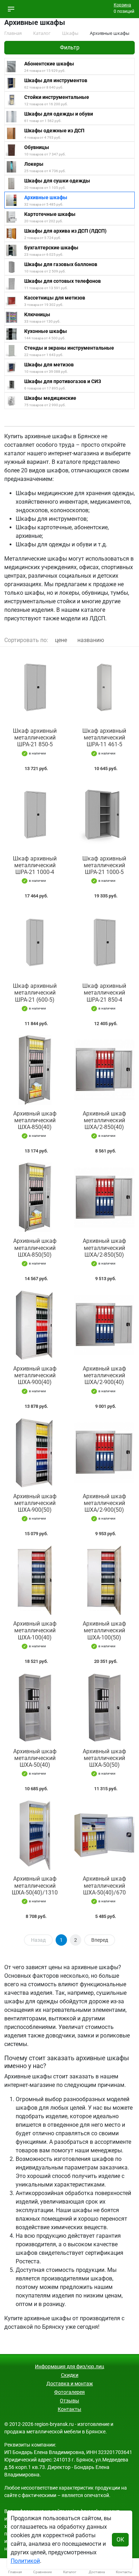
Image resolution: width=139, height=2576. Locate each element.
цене (61, 640)
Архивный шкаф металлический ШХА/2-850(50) (104, 1248)
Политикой (25, 2561)
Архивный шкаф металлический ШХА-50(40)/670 (104, 1885)
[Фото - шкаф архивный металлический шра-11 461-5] (104, 687)
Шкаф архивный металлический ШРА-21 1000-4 (35, 865)
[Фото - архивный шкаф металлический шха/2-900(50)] (104, 1453)
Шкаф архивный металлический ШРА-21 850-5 (35, 738)
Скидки (70, 2375)
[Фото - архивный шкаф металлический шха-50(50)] (104, 1708)
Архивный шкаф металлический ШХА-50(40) (35, 1758)
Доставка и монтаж (70, 2384)
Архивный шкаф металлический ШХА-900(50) (35, 1503)
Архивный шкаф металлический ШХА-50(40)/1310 (35, 1885)
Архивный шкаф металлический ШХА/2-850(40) (104, 1120)
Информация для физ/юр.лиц (69, 2366)
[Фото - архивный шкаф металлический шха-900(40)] (35, 1325)
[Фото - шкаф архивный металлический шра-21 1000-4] (35, 815)
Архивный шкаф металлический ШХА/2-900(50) (104, 1503)
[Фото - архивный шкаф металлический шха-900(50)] (35, 1453)
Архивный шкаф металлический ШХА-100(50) (104, 1630)
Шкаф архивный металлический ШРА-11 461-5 (104, 738)
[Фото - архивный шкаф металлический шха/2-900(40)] (104, 1325)
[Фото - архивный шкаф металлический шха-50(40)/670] (104, 1835)
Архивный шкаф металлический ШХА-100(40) (35, 1630)
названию (91, 640)
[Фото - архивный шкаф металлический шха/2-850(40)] (104, 1070)
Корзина (122, 5)
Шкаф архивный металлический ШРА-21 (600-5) (35, 993)
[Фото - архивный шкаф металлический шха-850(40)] (35, 1070)
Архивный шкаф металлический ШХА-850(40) (35, 1120)
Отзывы (69, 2401)
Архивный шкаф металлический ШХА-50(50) (104, 1758)
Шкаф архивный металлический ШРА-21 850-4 (104, 993)
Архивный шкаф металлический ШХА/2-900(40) (104, 1375)
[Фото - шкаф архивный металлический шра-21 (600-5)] (35, 942)
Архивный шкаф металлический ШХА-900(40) (35, 1375)
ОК (120, 2540)
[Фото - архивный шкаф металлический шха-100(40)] (35, 1580)
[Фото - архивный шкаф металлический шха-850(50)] (35, 1197)
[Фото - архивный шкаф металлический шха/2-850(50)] (104, 1197)
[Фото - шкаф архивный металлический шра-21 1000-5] (104, 815)
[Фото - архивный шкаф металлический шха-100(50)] (104, 1580)
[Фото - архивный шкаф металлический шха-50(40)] (35, 1708)
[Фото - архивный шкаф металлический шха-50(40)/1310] (35, 1835)
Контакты (69, 2409)
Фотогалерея (69, 2392)
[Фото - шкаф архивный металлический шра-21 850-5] (35, 687)
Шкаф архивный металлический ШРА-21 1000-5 (104, 865)
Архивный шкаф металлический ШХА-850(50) (35, 1248)
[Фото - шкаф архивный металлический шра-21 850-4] (104, 942)
